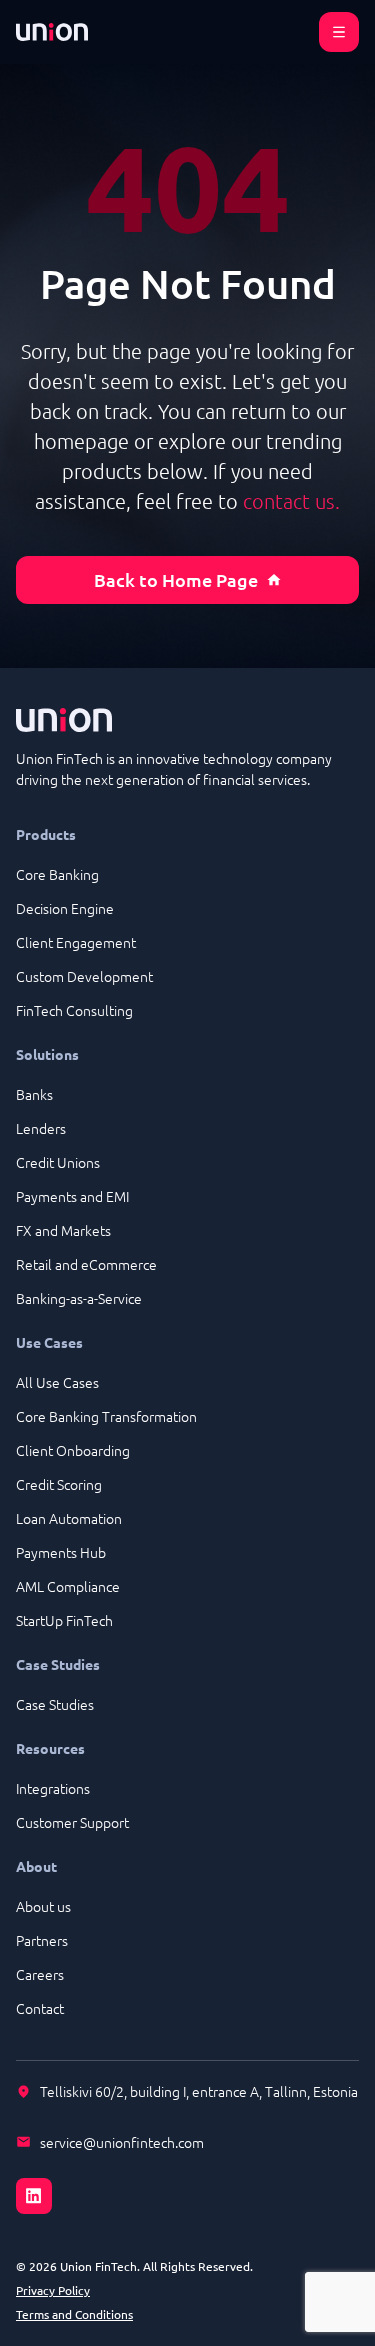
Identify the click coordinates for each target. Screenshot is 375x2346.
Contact (40, 2008)
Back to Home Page (176, 579)
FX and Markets (63, 1230)
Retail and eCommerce (86, 1264)
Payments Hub (61, 1552)
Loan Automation (69, 1518)
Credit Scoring (59, 1484)
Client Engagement (76, 942)
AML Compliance (68, 1586)
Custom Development (84, 976)
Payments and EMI (72, 1196)
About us (43, 1906)
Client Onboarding (73, 1450)
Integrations (53, 1788)
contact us (289, 501)
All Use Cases (57, 1382)
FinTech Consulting (74, 1010)
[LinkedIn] (187, 2184)
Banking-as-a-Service (79, 1298)
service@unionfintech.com (122, 2142)
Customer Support (72, 1822)
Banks (34, 1094)
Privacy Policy (53, 2290)
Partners (42, 1940)
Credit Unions (58, 1162)
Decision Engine (65, 908)
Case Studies (55, 1704)
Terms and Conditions (74, 2314)
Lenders (41, 1128)
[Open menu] (339, 32)
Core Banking (57, 874)
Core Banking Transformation (106, 1416)
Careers (40, 1974)
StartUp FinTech (64, 1620)
